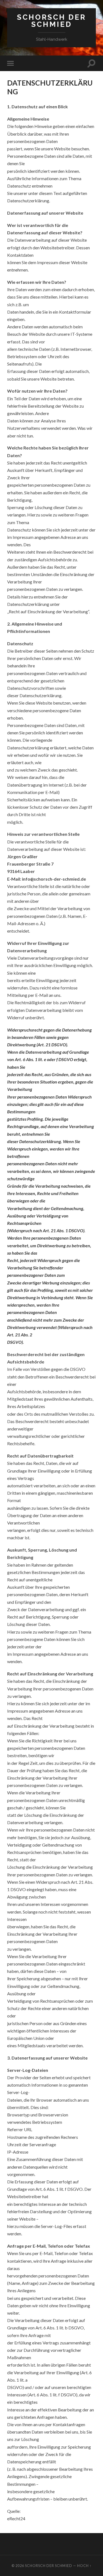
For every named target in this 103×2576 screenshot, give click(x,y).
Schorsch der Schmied (51, 21)
